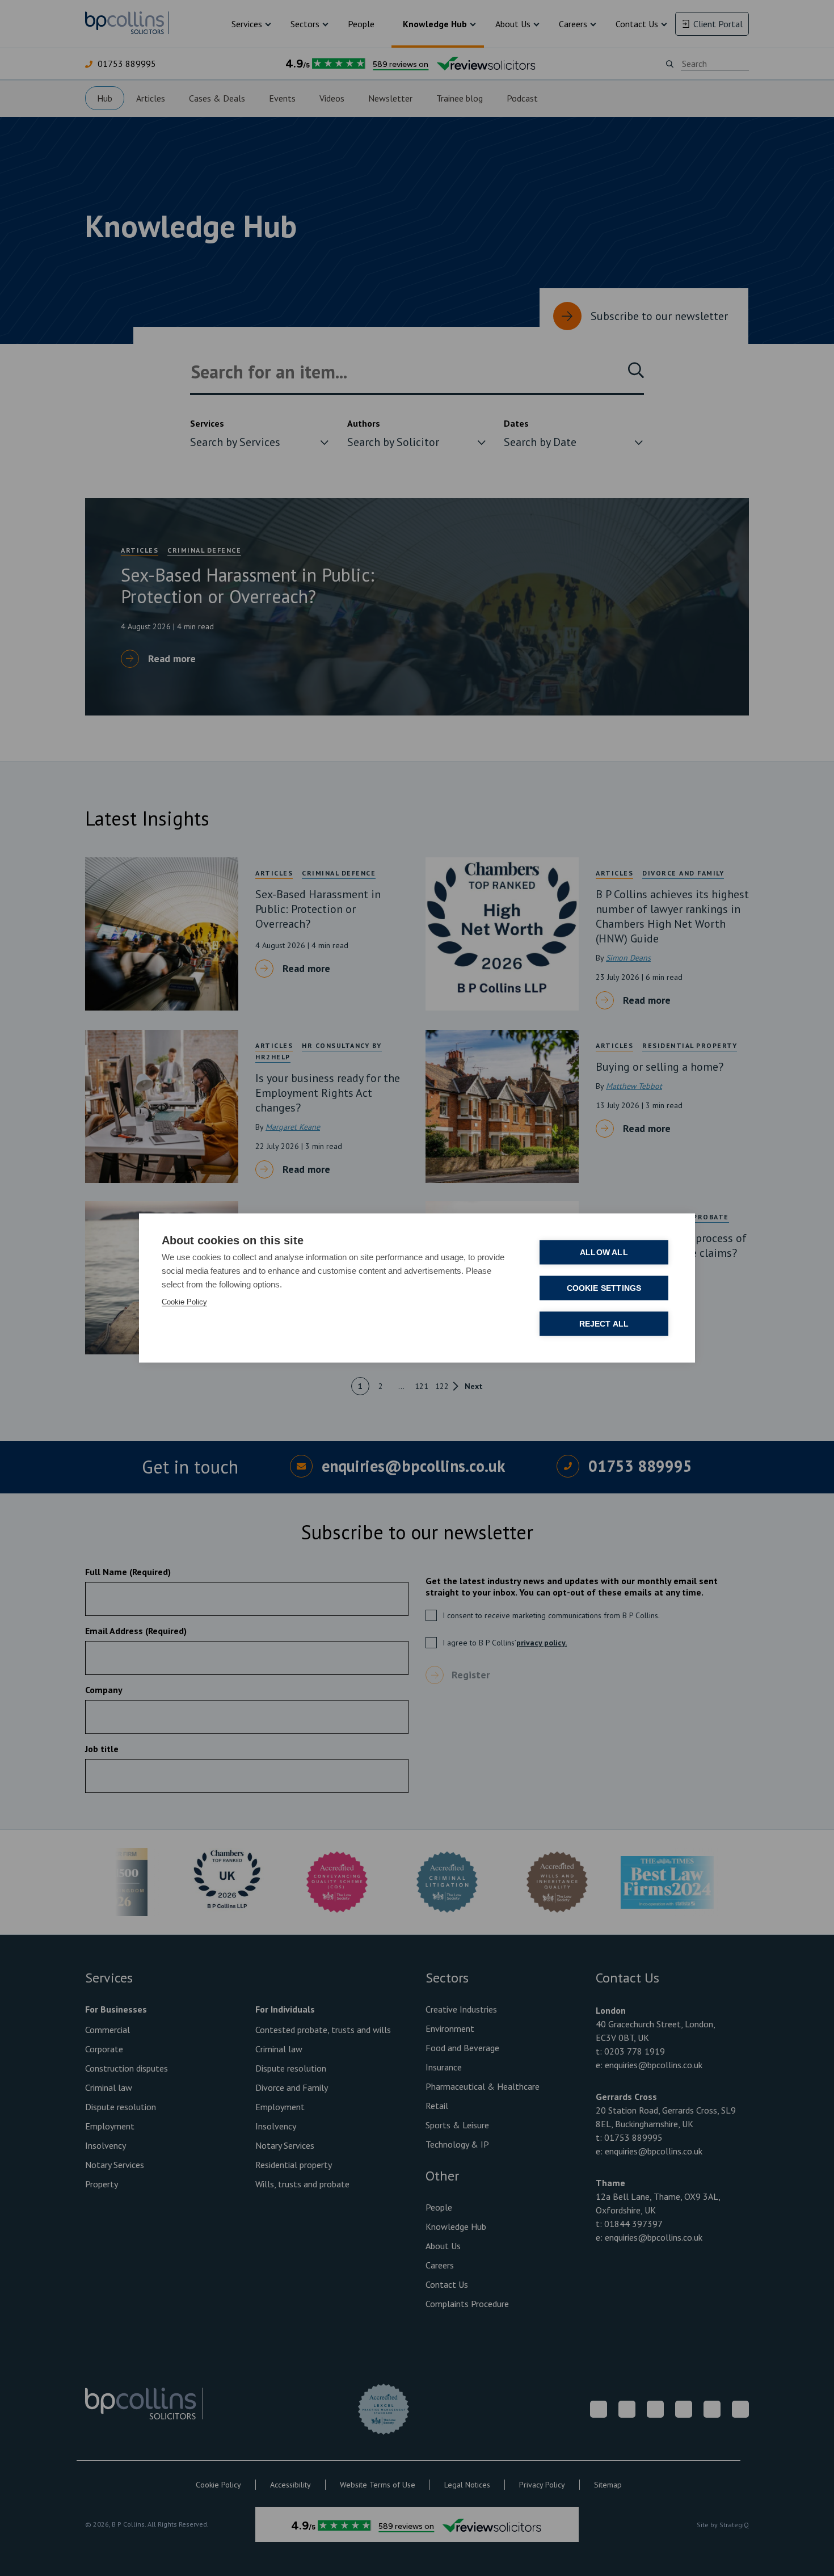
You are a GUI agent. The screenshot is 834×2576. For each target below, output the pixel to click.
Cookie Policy (184, 1302)
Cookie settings (604, 1288)
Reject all (604, 1324)
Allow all (604, 1253)
